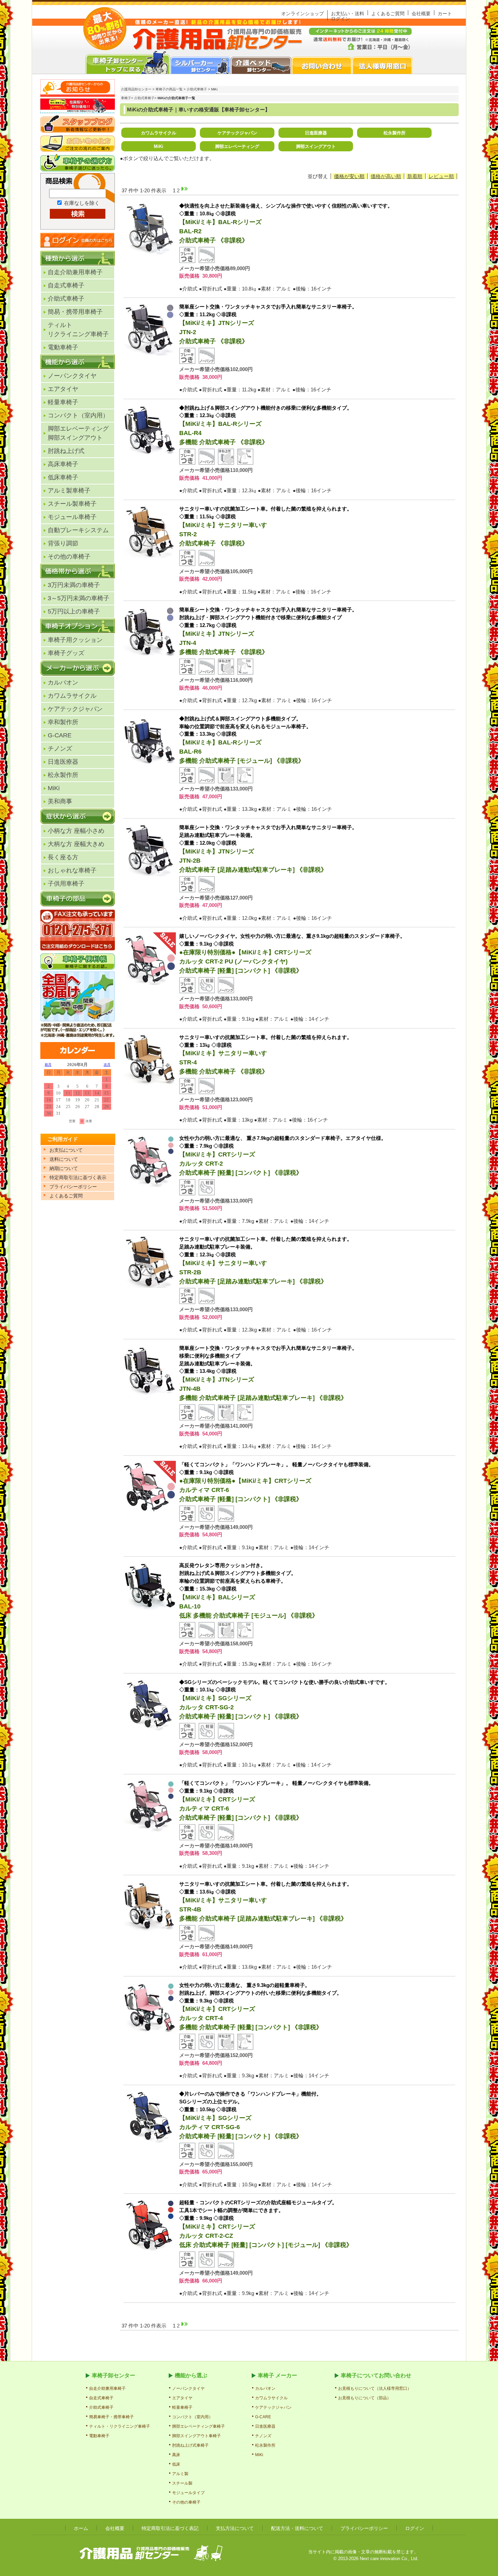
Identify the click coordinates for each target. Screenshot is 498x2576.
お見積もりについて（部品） (365, 2398)
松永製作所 (63, 775)
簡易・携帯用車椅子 (75, 312)
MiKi (54, 788)
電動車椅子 (63, 347)
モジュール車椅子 (72, 517)
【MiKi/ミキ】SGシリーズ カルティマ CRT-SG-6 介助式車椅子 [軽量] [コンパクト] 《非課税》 (250, 2115)
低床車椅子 (63, 477)
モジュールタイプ (188, 2493)
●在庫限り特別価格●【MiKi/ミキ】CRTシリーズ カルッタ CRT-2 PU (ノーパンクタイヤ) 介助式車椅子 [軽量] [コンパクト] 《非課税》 (292, 954)
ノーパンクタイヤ (72, 376)
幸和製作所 (63, 722)
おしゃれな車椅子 (72, 870)
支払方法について (235, 2528)
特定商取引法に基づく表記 (170, 2528)
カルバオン (63, 683)
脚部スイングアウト (316, 146)
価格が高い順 (386, 176)
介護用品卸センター (136, 89)
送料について (64, 1159)
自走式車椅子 (66, 285)
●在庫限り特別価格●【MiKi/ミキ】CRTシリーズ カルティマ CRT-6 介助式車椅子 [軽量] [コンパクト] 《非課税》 (276, 1482)
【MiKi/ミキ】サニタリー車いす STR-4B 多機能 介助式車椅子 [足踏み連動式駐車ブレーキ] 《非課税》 (266, 1901)
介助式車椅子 (66, 299)
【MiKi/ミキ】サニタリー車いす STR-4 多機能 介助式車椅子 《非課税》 (266, 1055)
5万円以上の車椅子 (74, 611)
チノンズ (60, 749)
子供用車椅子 (66, 884)
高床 (176, 2455)
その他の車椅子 (69, 557)
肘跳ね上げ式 (66, 451)
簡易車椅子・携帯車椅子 (111, 2417)
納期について (64, 1168)
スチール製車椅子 (72, 504)
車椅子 (126, 98)
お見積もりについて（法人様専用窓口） (375, 2388)
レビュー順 (441, 176)
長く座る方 (63, 857)
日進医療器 (63, 762)
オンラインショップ (303, 14)
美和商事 (60, 801)
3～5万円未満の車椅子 (79, 598)
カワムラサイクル (72, 696)
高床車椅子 (63, 464)
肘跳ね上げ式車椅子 (190, 2445)
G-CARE (60, 735)
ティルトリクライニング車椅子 (78, 330)
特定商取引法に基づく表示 (78, 1177)
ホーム (81, 2528)
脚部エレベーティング (78, 433)
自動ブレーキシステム (78, 530)
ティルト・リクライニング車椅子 (120, 2426)
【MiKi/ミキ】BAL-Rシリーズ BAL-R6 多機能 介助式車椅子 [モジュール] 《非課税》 (245, 740)
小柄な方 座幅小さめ (76, 831)
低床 (176, 2464)
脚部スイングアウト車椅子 (196, 2436)
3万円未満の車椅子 (74, 585)
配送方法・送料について (297, 2528)
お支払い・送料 (348, 14)
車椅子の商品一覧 (169, 89)
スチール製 (182, 2483)
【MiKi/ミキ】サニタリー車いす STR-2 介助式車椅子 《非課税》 (266, 526)
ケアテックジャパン (75, 709)
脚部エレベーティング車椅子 (199, 2426)
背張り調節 (63, 543)
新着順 (415, 176)
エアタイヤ (63, 389)
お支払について (66, 1150)
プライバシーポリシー (364, 2528)
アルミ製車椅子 (69, 491)
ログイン (340, 19)
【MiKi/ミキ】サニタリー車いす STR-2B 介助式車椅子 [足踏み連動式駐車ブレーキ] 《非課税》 (266, 1260)
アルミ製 (180, 2474)
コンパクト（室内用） (78, 415)
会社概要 (421, 14)
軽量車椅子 (63, 402)
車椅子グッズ (66, 653)
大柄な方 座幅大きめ (76, 844)
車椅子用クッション (75, 640)
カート (445, 14)
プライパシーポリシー (73, 1187)
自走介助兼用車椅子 (75, 272)
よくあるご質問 (388, 14)
